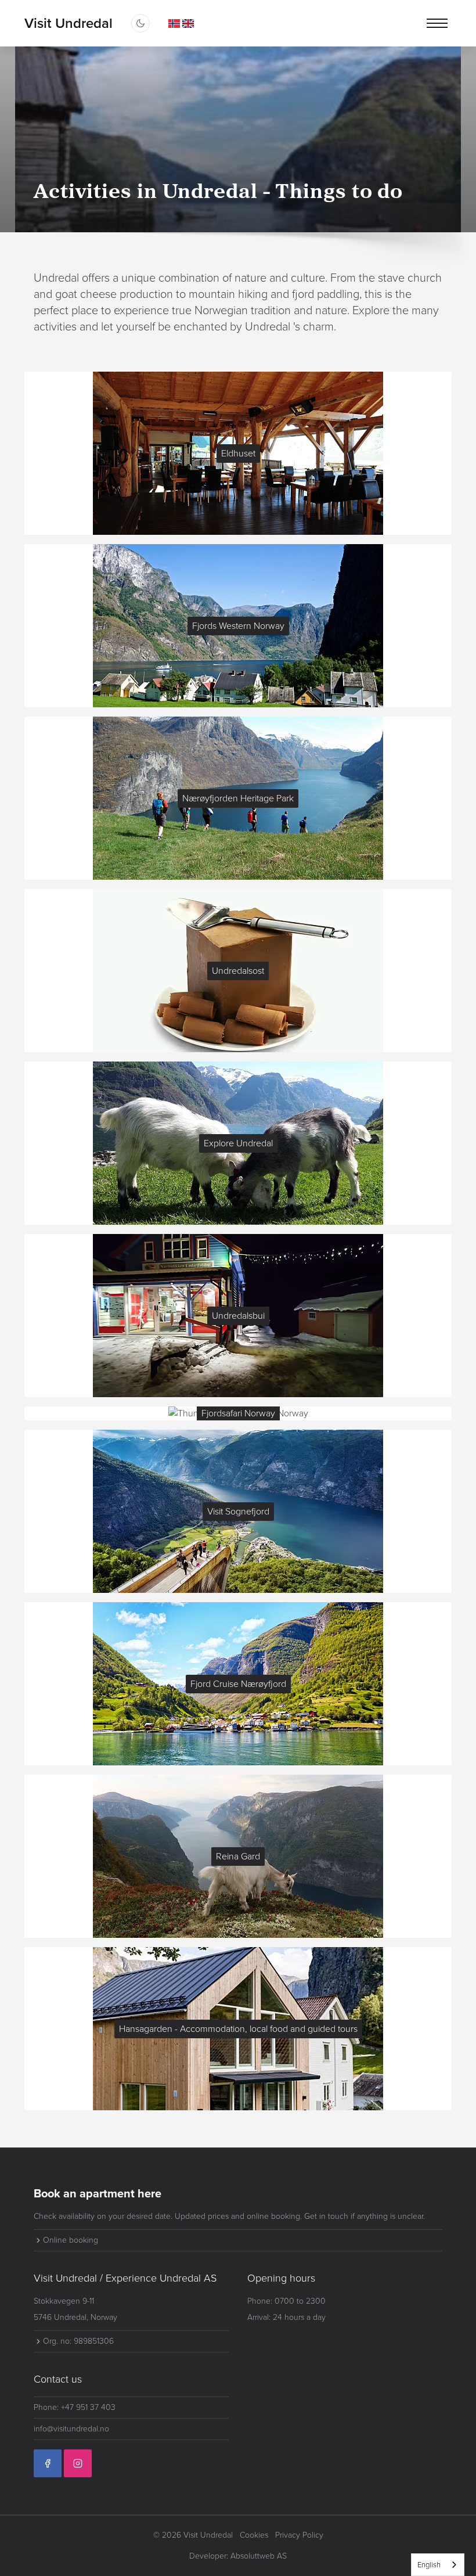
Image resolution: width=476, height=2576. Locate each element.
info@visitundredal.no (71, 2429)
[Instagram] (78, 2463)
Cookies (254, 2535)
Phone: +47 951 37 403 (75, 2407)
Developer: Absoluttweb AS (238, 2556)
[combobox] (438, 2565)
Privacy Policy (299, 2535)
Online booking (71, 2240)
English (429, 2565)
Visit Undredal (68, 23)
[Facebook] (48, 2463)
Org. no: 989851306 (78, 2341)
